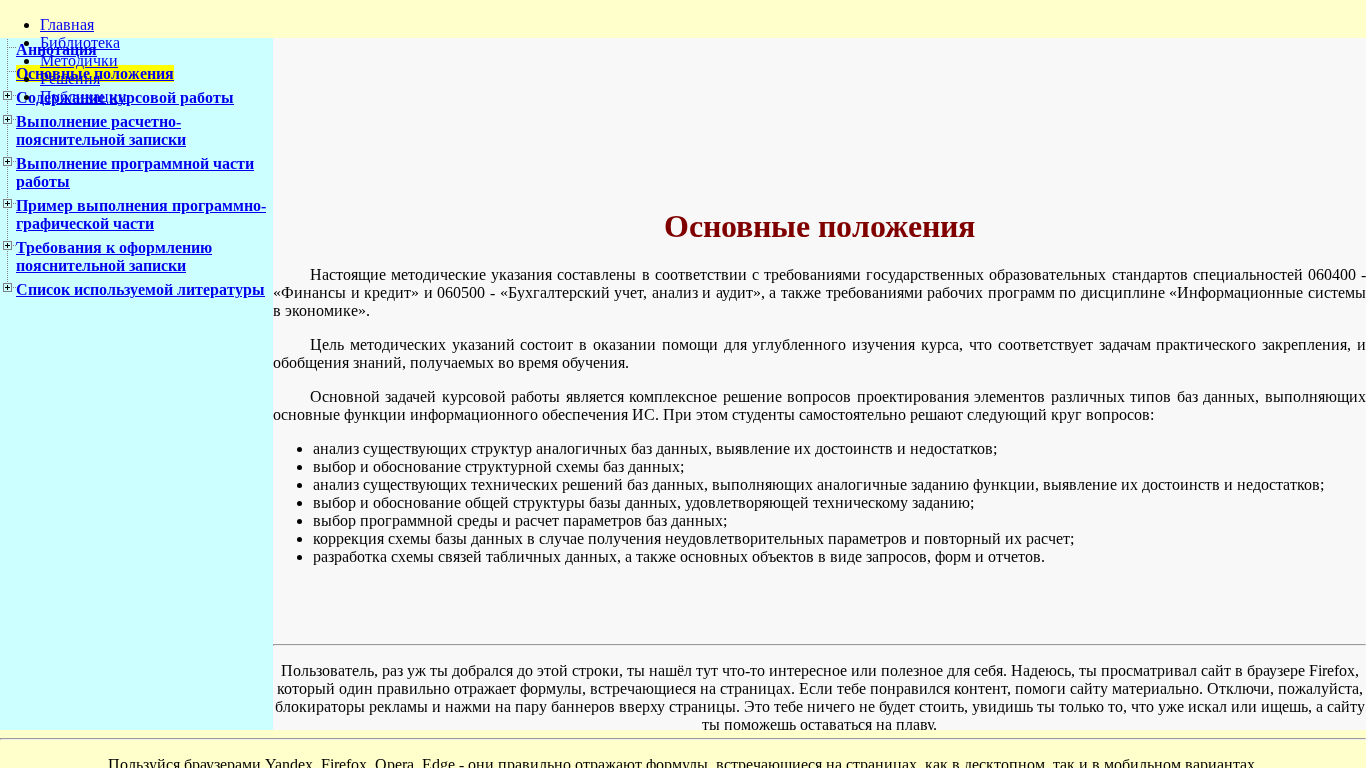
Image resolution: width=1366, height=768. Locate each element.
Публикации (83, 96)
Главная (67, 24)
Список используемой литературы (140, 289)
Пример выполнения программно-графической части (141, 214)
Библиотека (80, 42)
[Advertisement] (758, 119)
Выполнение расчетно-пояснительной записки (101, 130)
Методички (79, 60)
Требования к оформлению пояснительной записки (114, 256)
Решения (70, 78)
